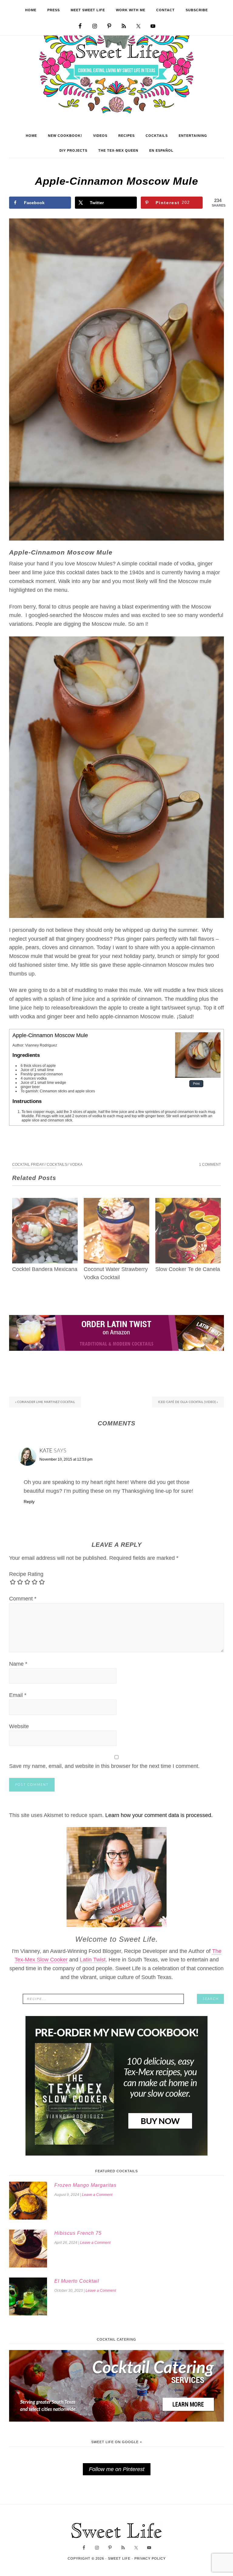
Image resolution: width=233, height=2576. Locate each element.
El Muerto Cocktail (77, 2281)
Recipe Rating (26, 1574)
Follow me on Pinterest (117, 2469)
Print (196, 1084)
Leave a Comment (97, 2195)
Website (19, 1726)
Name (18, 1664)
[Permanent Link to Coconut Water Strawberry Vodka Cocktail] (116, 1202)
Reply (29, 1502)
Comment (23, 1599)
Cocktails (57, 1165)
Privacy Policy (150, 2558)
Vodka (76, 1165)
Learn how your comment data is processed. (159, 1815)
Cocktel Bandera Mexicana (45, 1269)
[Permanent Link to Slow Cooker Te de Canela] (188, 1202)
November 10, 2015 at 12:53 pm (66, 1459)
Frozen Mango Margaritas (85, 2185)
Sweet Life (117, 70)
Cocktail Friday (28, 1165)
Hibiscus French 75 (78, 2233)
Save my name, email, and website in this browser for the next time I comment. (104, 1766)
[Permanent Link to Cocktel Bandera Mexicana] (45, 1202)
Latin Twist (93, 1960)
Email (18, 1695)
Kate (46, 1451)
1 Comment (210, 1165)
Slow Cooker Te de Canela (188, 1269)
